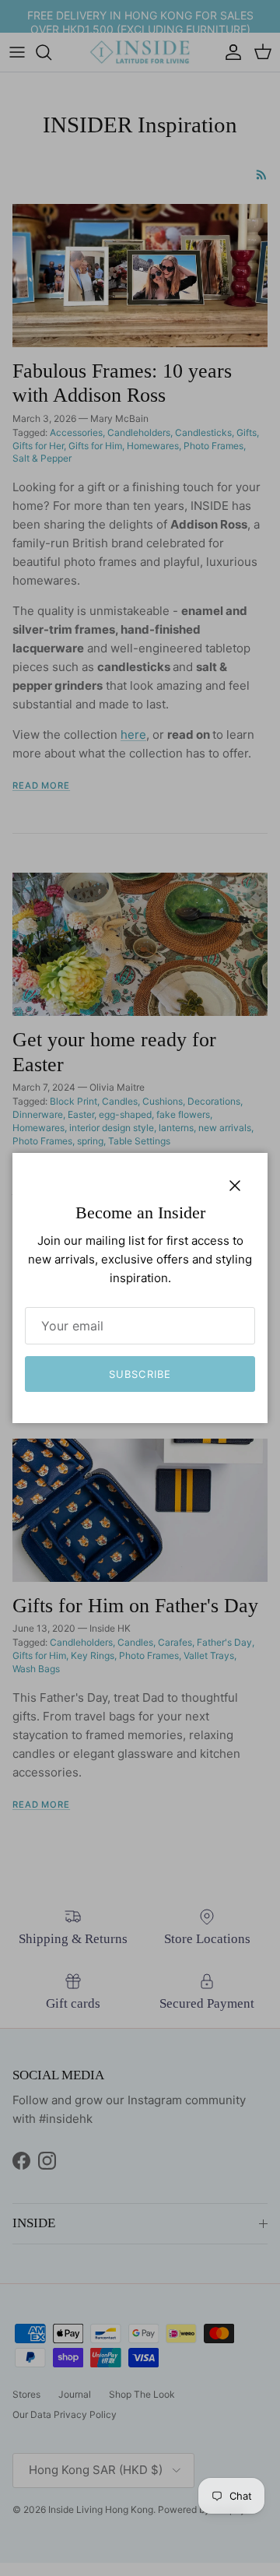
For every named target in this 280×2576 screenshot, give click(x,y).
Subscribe (140, 1374)
